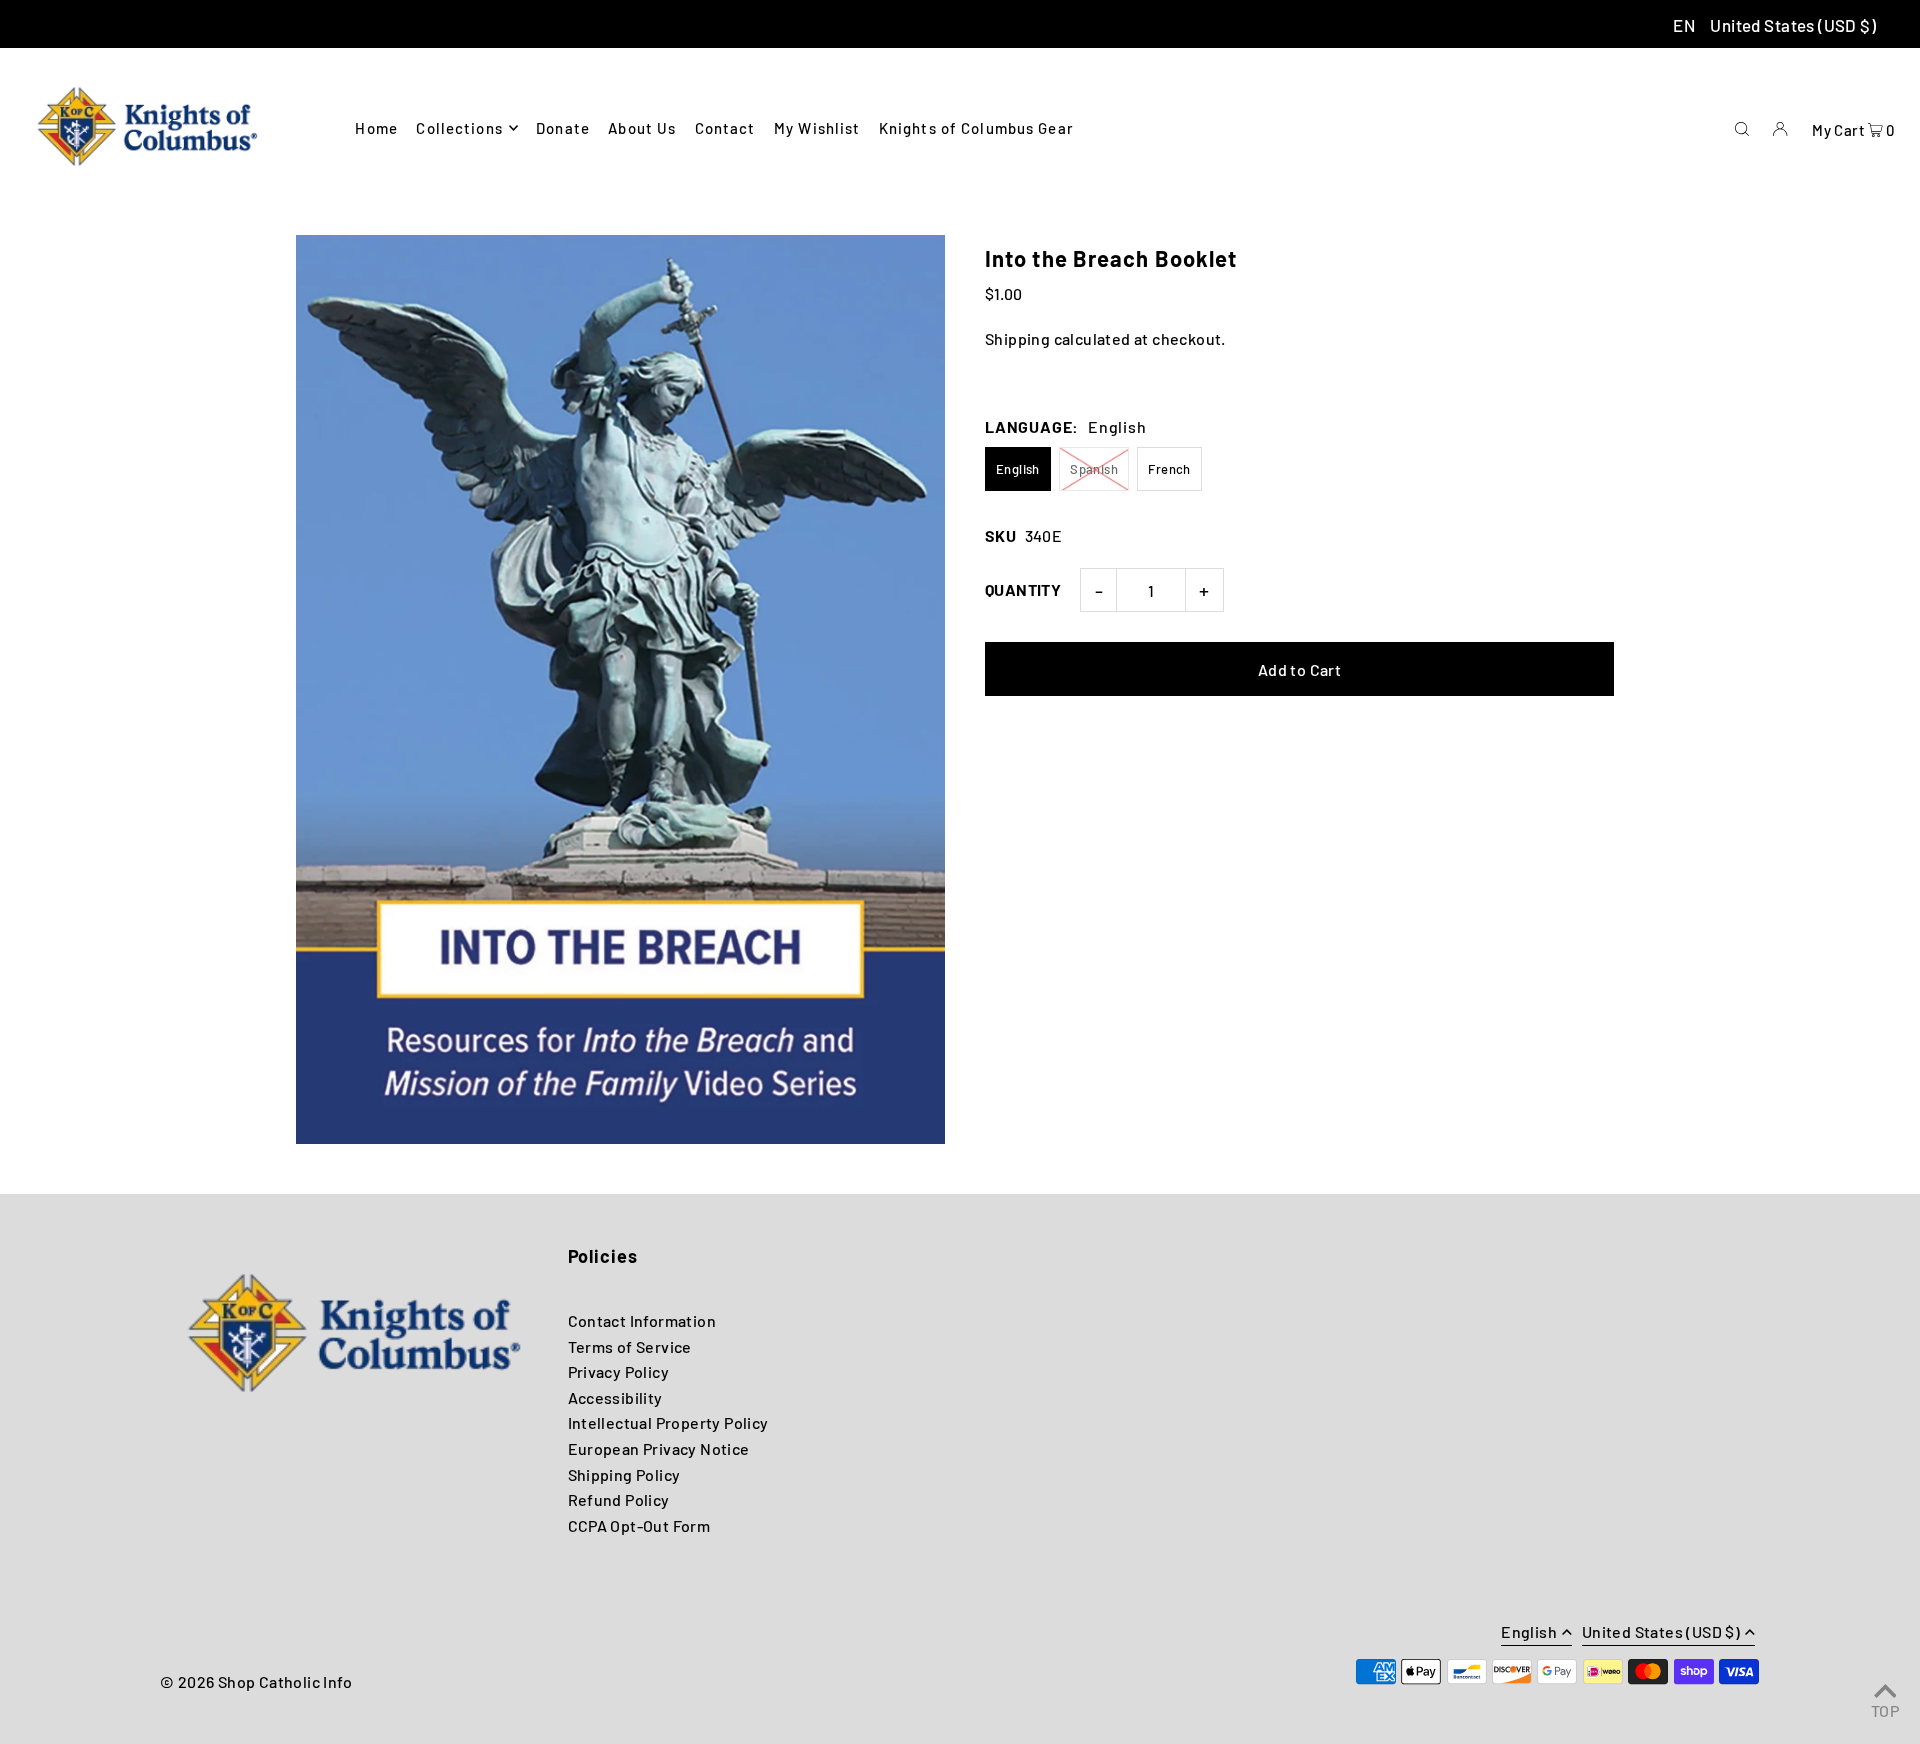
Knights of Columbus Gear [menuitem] (976, 128)
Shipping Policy (624, 1474)
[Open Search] (1742, 127)
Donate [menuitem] (563, 128)
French (1169, 469)
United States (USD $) (1793, 25)
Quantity (1023, 589)
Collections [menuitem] (459, 128)
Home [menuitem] (376, 128)
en (1684, 25)
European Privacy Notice (659, 1448)
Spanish (1094, 469)
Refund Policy (619, 1499)
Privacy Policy (619, 1371)
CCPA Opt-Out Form (639, 1525)
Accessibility (615, 1397)
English (1018, 469)
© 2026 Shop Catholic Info (256, 1681)
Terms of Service (630, 1346)
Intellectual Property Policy (668, 1422)
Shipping (1017, 338)
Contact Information (642, 1320)
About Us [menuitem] (642, 128)
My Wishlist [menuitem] (817, 128)
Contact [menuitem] (725, 128)
